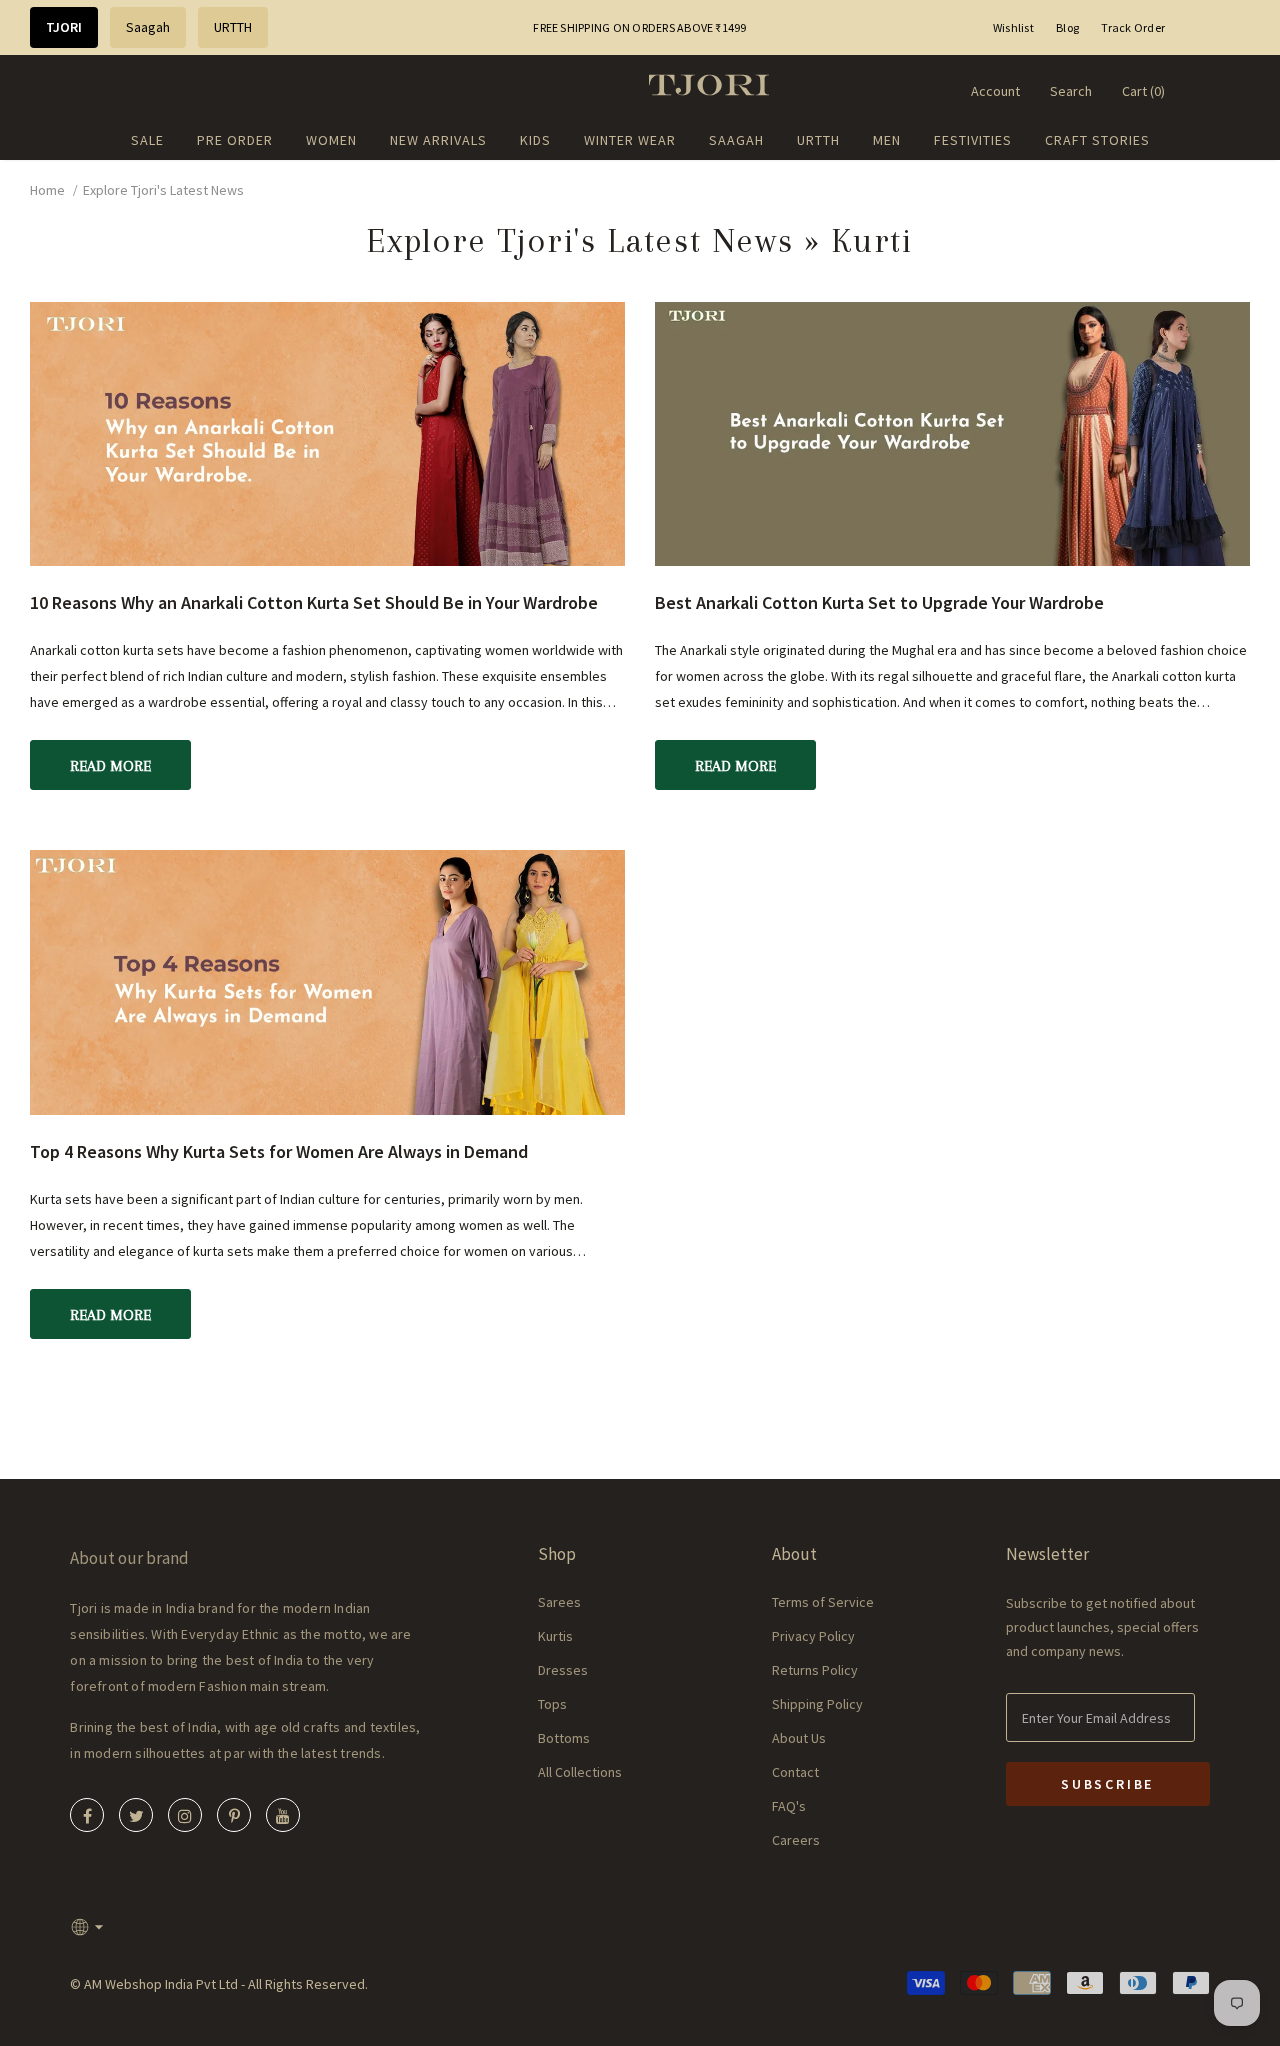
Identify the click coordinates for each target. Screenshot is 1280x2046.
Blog (1067, 27)
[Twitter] (136, 1815)
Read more (110, 766)
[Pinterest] (234, 1815)
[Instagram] (185, 1815)
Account (995, 91)
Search (1071, 91)
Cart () (1143, 91)
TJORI (64, 27)
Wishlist (1013, 27)
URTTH (233, 27)
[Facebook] (87, 1815)
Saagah (148, 27)
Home (47, 190)
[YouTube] (283, 1815)
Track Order (1133, 27)
